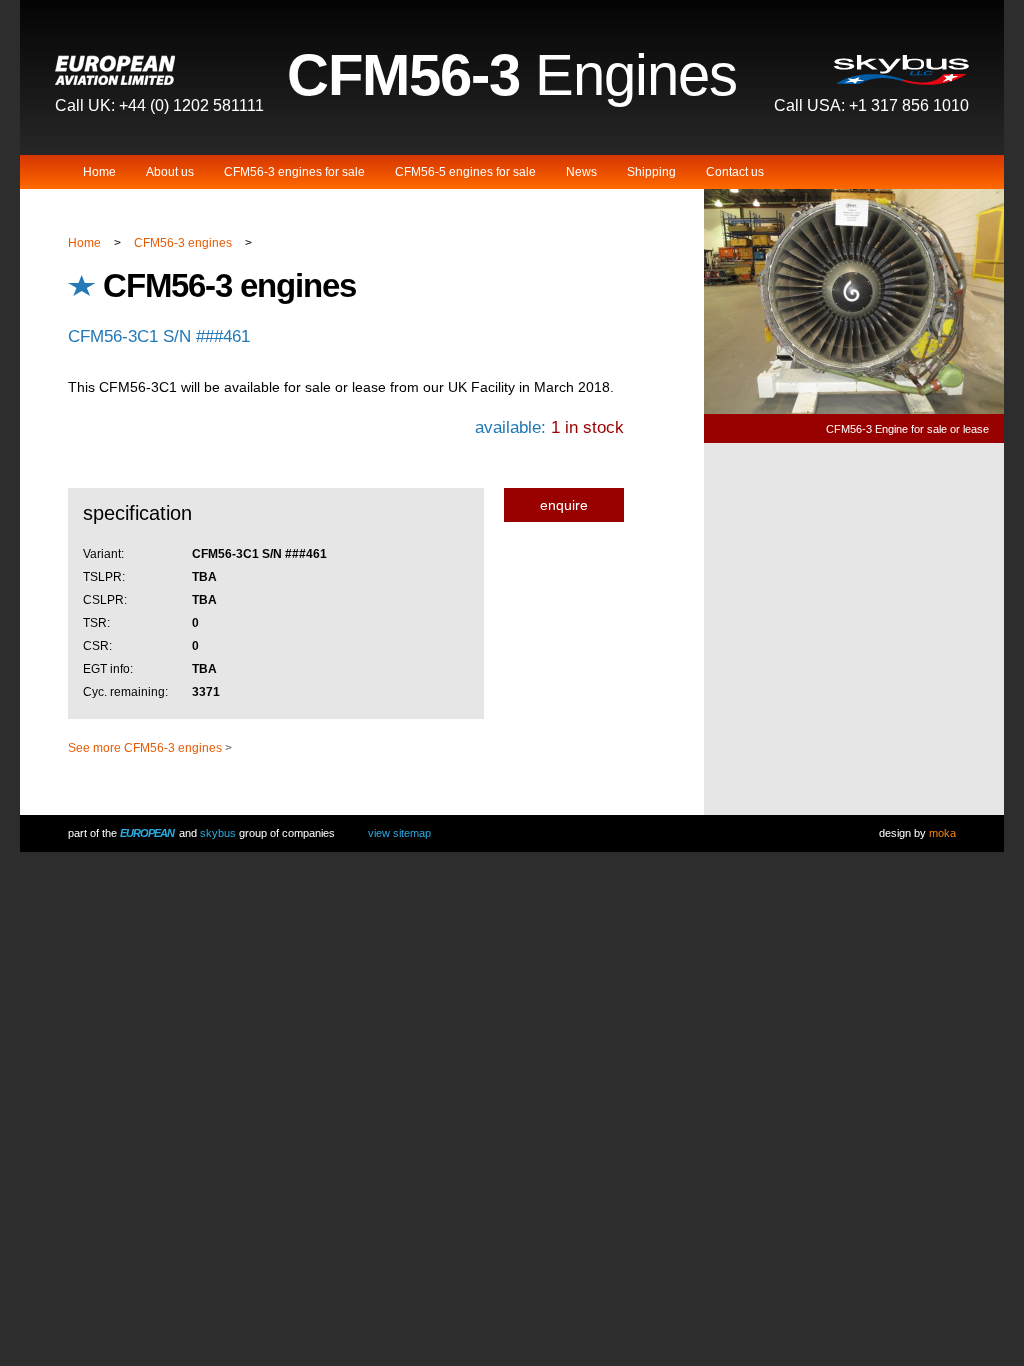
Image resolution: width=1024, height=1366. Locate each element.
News (581, 172)
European (147, 833)
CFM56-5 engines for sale (465, 172)
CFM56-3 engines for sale (294, 172)
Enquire (564, 505)
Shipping (651, 172)
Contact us (735, 172)
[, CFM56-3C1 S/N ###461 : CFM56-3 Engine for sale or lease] (854, 410)
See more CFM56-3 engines (145, 748)
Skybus (218, 833)
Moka (942, 833)
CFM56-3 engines (183, 243)
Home (99, 172)
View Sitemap (399, 833)
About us (170, 172)
